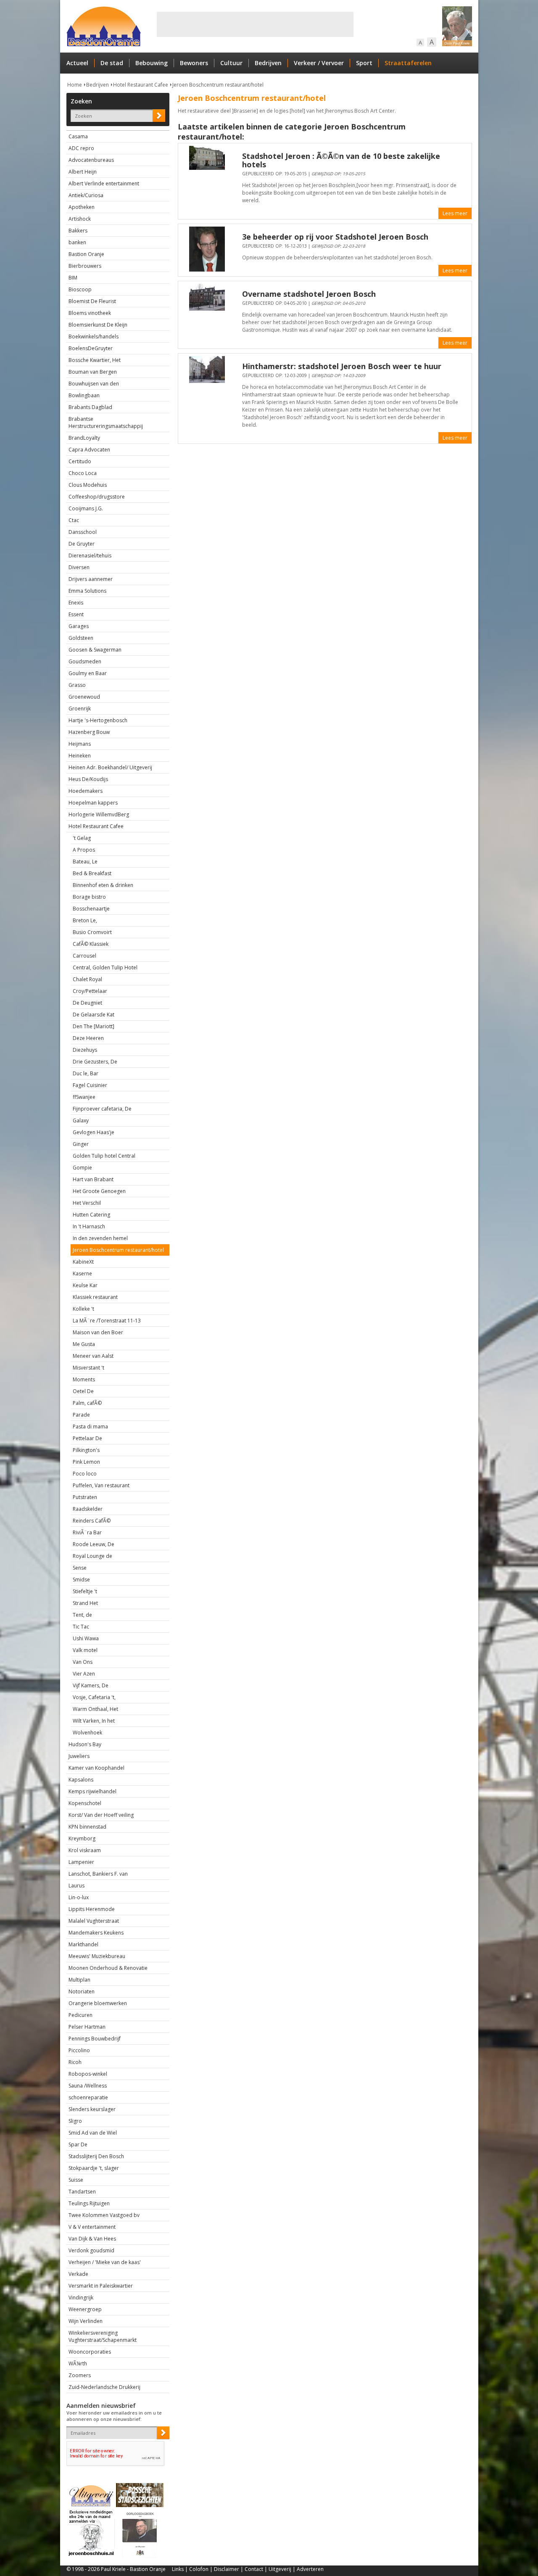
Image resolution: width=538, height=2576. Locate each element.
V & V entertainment (92, 2227)
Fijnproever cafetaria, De (102, 1109)
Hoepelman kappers (93, 803)
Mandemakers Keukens (96, 1933)
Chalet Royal (87, 979)
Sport (364, 63)
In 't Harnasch (89, 1226)
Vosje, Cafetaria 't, (94, 1697)
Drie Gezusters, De (95, 1062)
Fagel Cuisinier (90, 1085)
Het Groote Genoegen (99, 1191)
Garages (79, 626)
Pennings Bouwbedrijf (95, 2039)
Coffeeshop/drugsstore (97, 497)
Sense (80, 1568)
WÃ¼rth (78, 2364)
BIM (73, 278)
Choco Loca (83, 473)
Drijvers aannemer (91, 579)
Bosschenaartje (91, 909)
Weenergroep (85, 2309)
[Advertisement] (255, 24)
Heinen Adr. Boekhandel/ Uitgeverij (110, 767)
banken (77, 242)
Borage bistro (89, 897)
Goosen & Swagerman (95, 650)
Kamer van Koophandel (96, 1768)
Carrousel (84, 956)
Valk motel (85, 1650)
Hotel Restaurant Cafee (141, 85)
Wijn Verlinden (86, 2321)
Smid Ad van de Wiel (93, 2133)
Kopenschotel (85, 1803)
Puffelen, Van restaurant (101, 1485)
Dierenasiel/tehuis (90, 556)
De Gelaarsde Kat (94, 1015)
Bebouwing (152, 63)
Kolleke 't (83, 1309)
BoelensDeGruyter (91, 348)
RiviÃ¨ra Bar (87, 1532)
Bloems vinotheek (90, 313)
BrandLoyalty (84, 438)
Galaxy (81, 1120)
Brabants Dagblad (90, 407)
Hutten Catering (91, 1215)
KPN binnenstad (87, 1827)
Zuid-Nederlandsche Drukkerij (104, 2387)
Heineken (80, 756)
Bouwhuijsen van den (94, 384)
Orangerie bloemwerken (98, 2003)
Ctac (74, 520)
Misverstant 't (88, 1368)
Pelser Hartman (87, 2027)
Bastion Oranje (86, 254)
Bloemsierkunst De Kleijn (98, 325)
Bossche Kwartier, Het (95, 360)
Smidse (81, 1580)
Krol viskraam (85, 1850)
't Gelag (82, 838)
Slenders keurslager (92, 2109)
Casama (78, 136)
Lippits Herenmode (92, 1909)
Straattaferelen (408, 63)
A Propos (84, 850)
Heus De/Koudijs (88, 779)
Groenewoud (84, 697)
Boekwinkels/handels (94, 337)
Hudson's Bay (85, 1744)
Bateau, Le (85, 862)
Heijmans (80, 744)
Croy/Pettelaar (90, 991)
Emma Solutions (87, 591)
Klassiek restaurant (95, 1297)
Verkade (78, 2274)
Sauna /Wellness (88, 2086)
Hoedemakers (86, 791)
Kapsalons (81, 1780)
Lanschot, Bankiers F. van (98, 1874)
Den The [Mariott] (94, 1026)
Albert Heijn (83, 172)
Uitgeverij (280, 2569)
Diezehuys (85, 1050)
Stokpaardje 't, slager (94, 2168)
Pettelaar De (87, 1438)
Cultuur (231, 63)
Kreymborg (82, 1838)
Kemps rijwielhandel (92, 1791)
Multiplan (79, 1980)
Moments (84, 1379)
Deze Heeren (88, 1038)
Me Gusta (84, 1344)
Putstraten (85, 1497)
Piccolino (79, 2050)
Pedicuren (80, 2015)
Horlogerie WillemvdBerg (99, 814)
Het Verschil (87, 1203)
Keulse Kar (85, 1285)
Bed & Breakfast (92, 873)
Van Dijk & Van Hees (92, 2239)
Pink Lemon (86, 1462)
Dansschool (83, 532)
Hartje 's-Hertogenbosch (98, 720)
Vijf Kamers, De (91, 1685)
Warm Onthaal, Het (95, 1709)
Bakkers (78, 231)
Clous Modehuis (88, 485)
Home (75, 85)
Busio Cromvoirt (92, 932)
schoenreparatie (88, 2097)
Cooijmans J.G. (86, 508)
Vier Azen (84, 1674)
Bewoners (194, 63)
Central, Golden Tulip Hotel (105, 967)
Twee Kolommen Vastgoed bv (104, 2215)
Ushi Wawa (86, 1638)
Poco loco (85, 1474)
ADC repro (81, 148)
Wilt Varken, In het (94, 1721)
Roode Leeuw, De (94, 1544)
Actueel (77, 63)
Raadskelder (88, 1509)
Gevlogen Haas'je (94, 1132)
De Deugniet (87, 1003)
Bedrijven (268, 63)
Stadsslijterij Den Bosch (96, 2156)
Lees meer (455, 213)
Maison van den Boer (98, 1332)
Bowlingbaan (84, 395)
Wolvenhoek (87, 1733)
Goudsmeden (85, 661)
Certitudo (80, 461)
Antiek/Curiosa (86, 195)
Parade (81, 1415)
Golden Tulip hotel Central (104, 1156)
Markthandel (83, 1944)
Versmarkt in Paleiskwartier (101, 2286)
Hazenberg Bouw (89, 732)
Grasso (77, 685)
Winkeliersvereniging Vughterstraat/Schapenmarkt (103, 2336)
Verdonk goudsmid (91, 2250)
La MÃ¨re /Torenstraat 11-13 (107, 1321)
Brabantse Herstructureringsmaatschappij (106, 422)
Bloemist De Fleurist (92, 301)
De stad (112, 63)
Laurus (76, 1886)
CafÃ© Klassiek (91, 944)
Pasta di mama (90, 1427)
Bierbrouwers (85, 266)
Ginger (81, 1144)
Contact (254, 2569)
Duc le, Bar (86, 1073)
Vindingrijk (81, 2298)
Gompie (82, 1168)
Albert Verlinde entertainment (104, 183)
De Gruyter (82, 544)
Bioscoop (80, 289)
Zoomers (80, 2375)
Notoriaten (82, 1991)
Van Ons (83, 1662)
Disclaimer (227, 2569)
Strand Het (85, 1603)
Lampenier (81, 1862)
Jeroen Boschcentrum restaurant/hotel (218, 85)
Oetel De (83, 1391)
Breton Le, (85, 920)
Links (178, 2569)
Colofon (199, 2569)
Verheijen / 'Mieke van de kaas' (105, 2262)
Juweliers (79, 1756)
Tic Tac (81, 1627)
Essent (76, 614)
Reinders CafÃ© (92, 1521)
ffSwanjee (84, 1097)
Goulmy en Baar (88, 673)
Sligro (75, 2121)
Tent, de (82, 1615)
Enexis (76, 603)
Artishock (80, 219)
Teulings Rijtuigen (89, 2203)
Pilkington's (86, 1450)
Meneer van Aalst (93, 1356)
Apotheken (82, 207)
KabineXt (83, 1262)
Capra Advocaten (89, 450)
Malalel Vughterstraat (94, 1921)
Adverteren (310, 2569)
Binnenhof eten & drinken (103, 885)
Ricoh (75, 2062)
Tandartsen (82, 2192)
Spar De (78, 2144)
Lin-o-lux (79, 1897)
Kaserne (82, 1273)
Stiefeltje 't (85, 1591)
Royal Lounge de (92, 1556)
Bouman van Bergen (93, 372)
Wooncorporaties (90, 2352)
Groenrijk (80, 709)
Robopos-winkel (88, 2074)
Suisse (76, 2180)
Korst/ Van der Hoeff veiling (101, 1815)
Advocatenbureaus (91, 160)
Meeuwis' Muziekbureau (97, 1956)
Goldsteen (81, 638)
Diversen (79, 567)
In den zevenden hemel (100, 1238)
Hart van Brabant (93, 1179)
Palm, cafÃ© (87, 1403)
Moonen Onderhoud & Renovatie (108, 1968)
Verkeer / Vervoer (319, 63)
